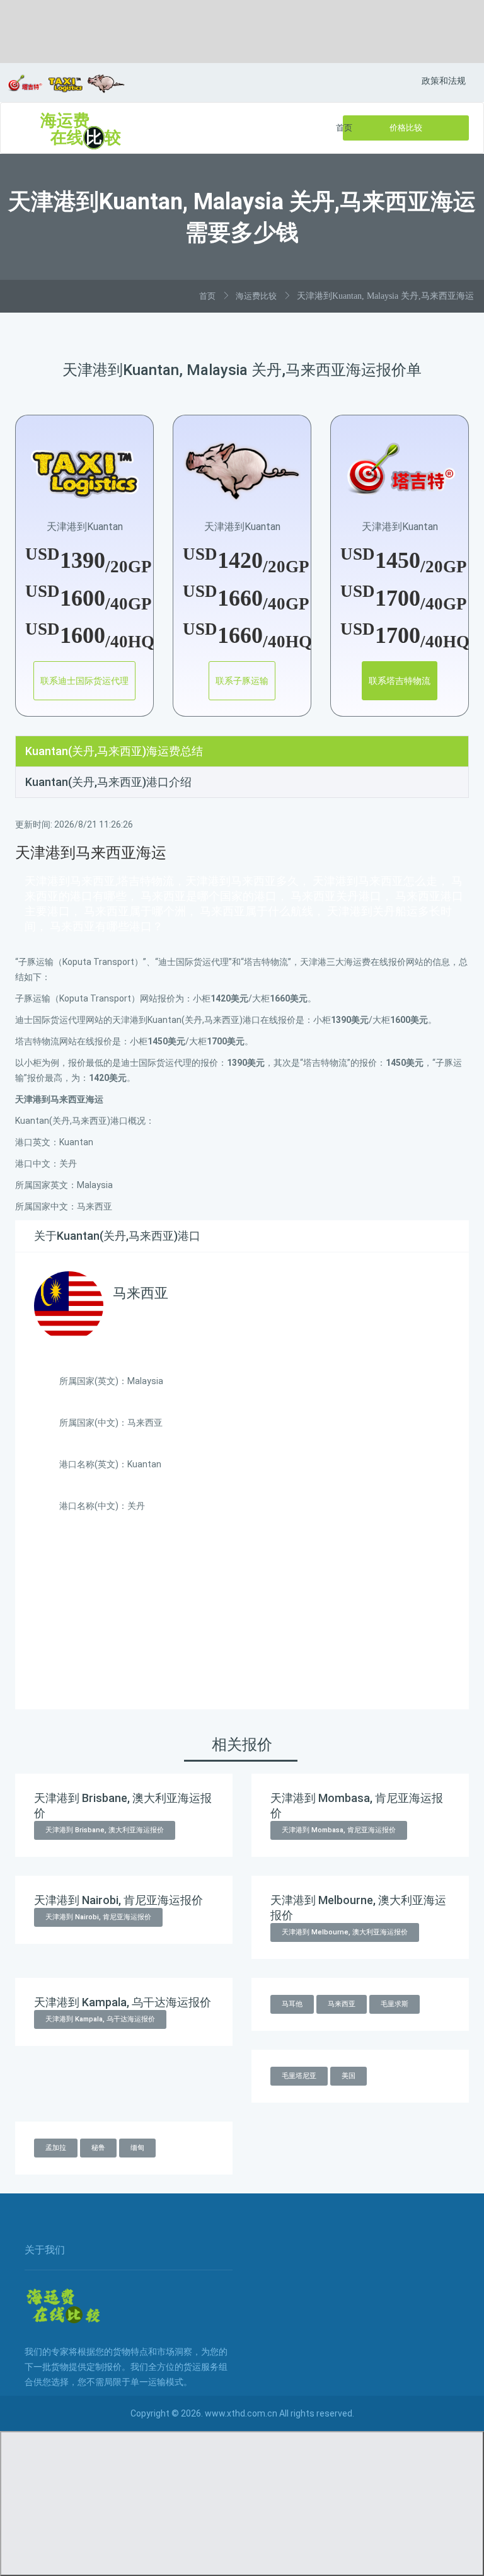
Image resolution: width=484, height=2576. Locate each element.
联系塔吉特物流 (400, 681)
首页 (344, 128)
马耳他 (292, 2004)
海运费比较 (256, 296)
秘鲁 (98, 2148)
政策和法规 (444, 81)
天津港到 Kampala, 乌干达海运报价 (100, 2019)
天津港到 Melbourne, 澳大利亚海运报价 (345, 1932)
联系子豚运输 (242, 681)
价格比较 (406, 128)
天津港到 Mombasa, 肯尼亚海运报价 (339, 1830)
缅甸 (137, 2148)
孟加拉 (56, 2148)
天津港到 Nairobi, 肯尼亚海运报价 (98, 1917)
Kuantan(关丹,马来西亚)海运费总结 (114, 751)
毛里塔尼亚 (299, 2076)
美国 (349, 2076)
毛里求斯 (395, 2004)
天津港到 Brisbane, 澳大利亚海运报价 (105, 1830)
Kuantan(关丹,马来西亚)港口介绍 (108, 782)
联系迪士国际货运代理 (84, 681)
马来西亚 (342, 2004)
